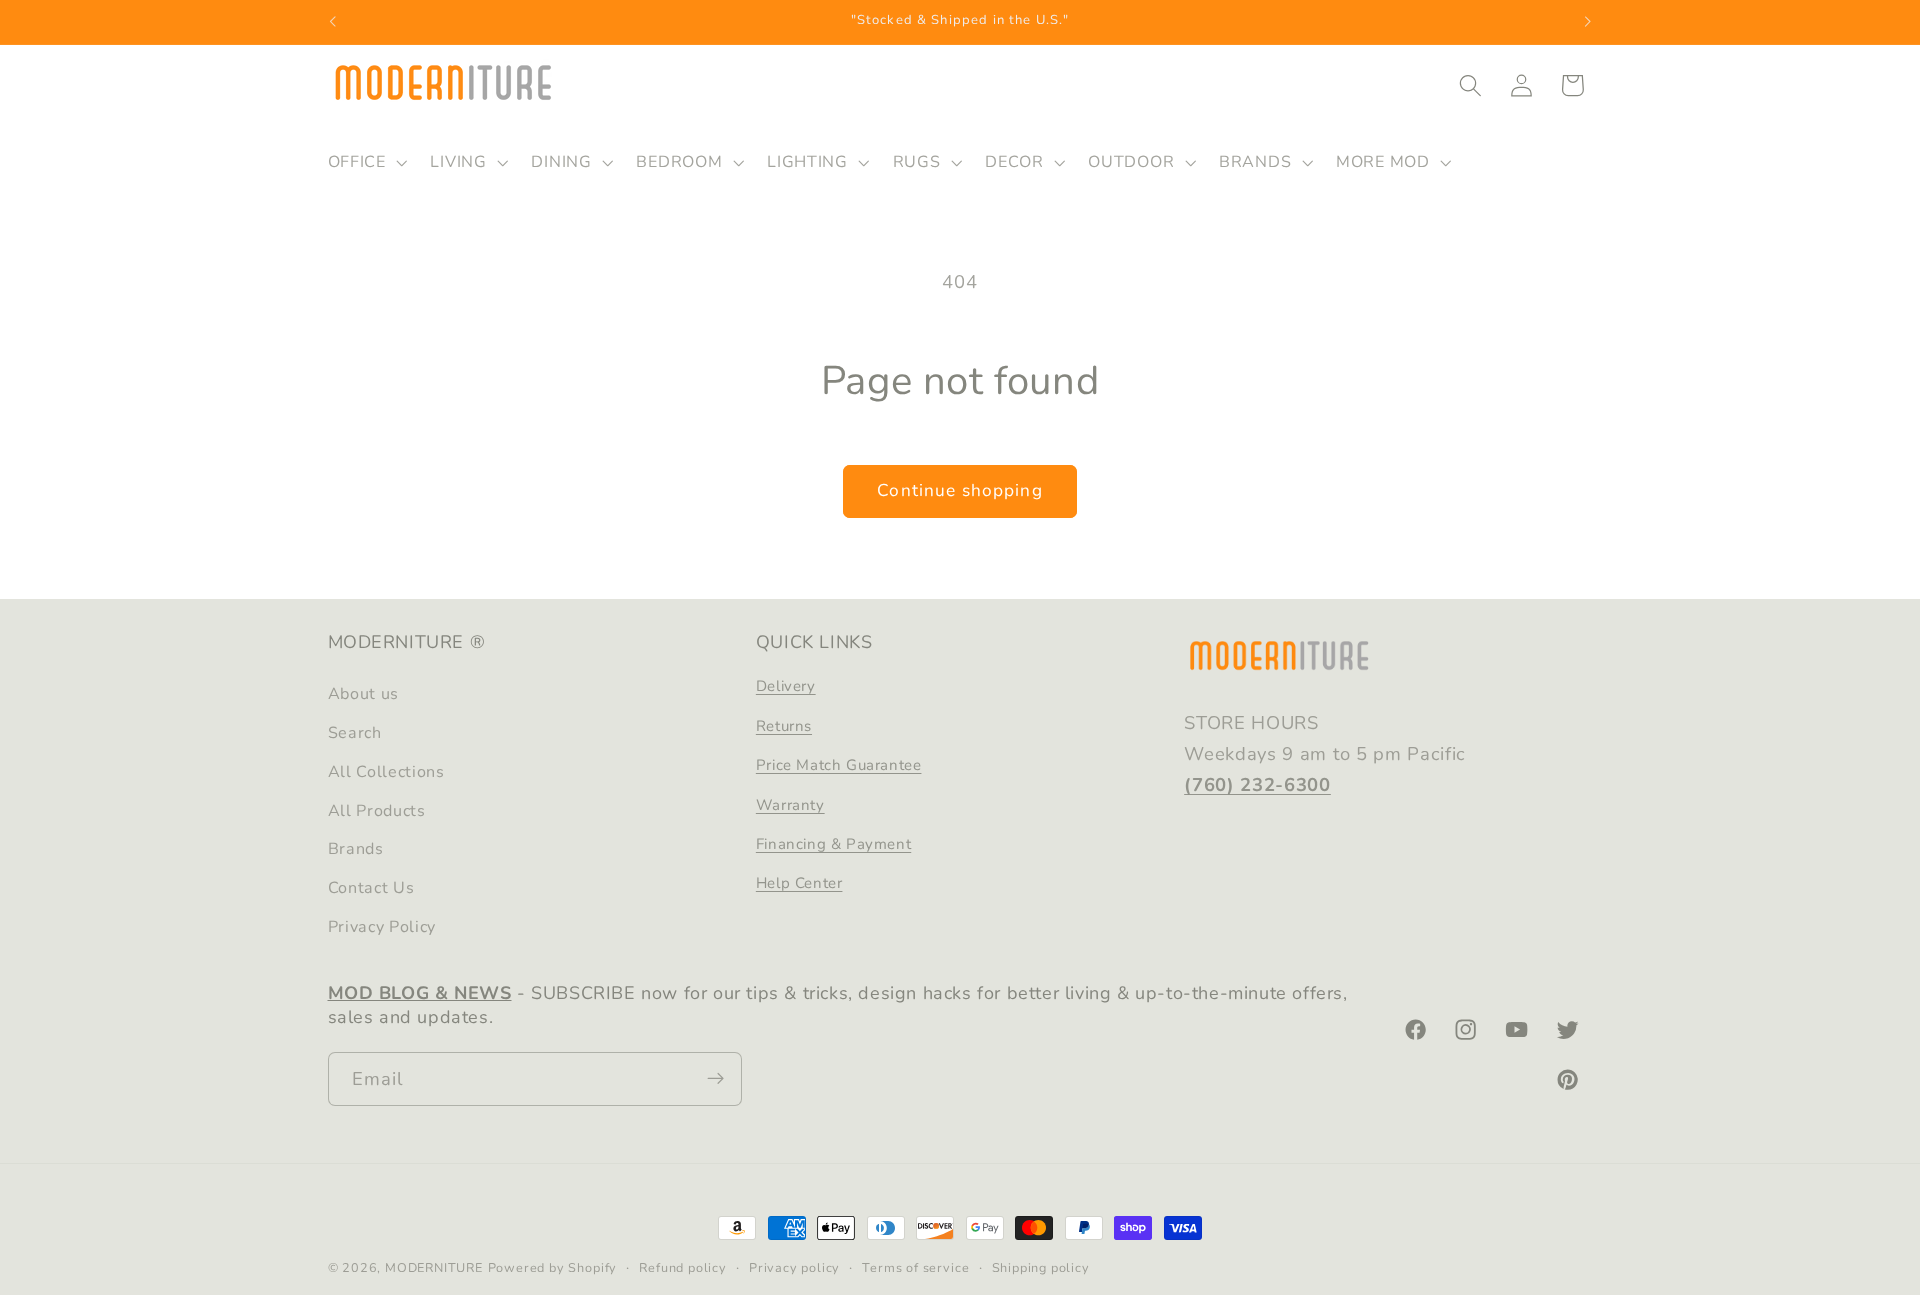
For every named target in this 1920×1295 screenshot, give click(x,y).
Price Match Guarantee (839, 765)
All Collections (386, 772)
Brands (356, 850)
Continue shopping (960, 490)
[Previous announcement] (332, 22)
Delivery (786, 687)
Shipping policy (1041, 1267)
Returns (784, 726)
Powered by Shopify (553, 1267)
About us (364, 695)
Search (355, 733)
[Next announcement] (1588, 22)
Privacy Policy (382, 927)
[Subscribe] (715, 1079)
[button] (365, 162)
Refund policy (682, 1267)
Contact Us (371, 888)
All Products (377, 811)
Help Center (799, 884)
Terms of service (915, 1267)
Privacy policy (794, 1267)
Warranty (790, 805)
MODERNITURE (434, 1267)
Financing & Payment (833, 844)
